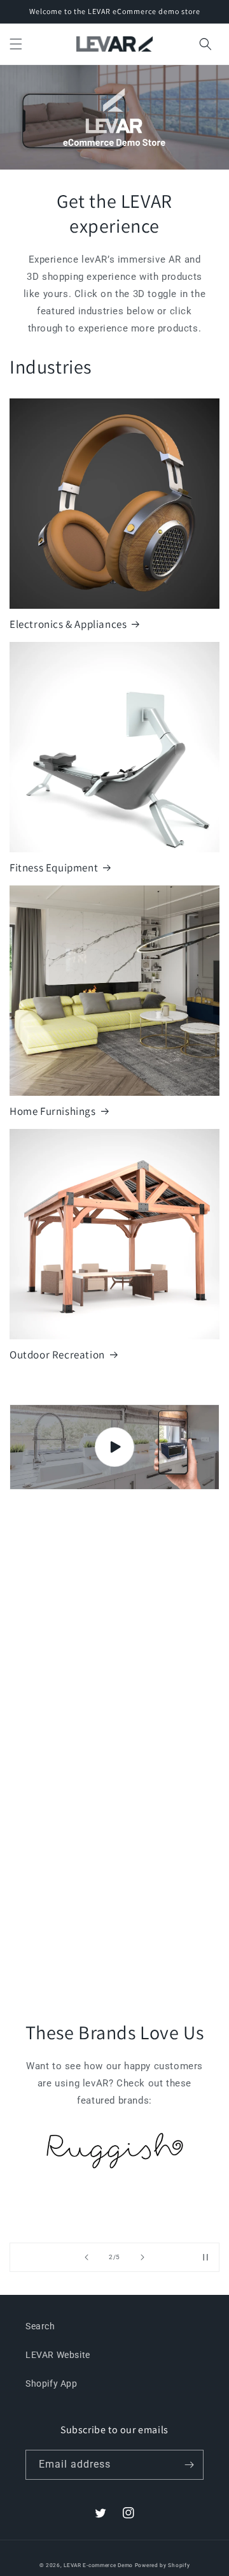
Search (40, 2326)
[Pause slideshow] (205, 2257)
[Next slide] (142, 2257)
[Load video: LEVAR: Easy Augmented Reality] (114, 1447)
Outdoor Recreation (57, 1355)
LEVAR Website (58, 2355)
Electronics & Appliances (68, 624)
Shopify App (52, 2383)
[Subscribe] (189, 2465)
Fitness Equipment (54, 868)
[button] (16, 44)
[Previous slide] (87, 2257)
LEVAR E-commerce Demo (98, 2565)
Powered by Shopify (163, 2565)
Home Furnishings (53, 1111)
